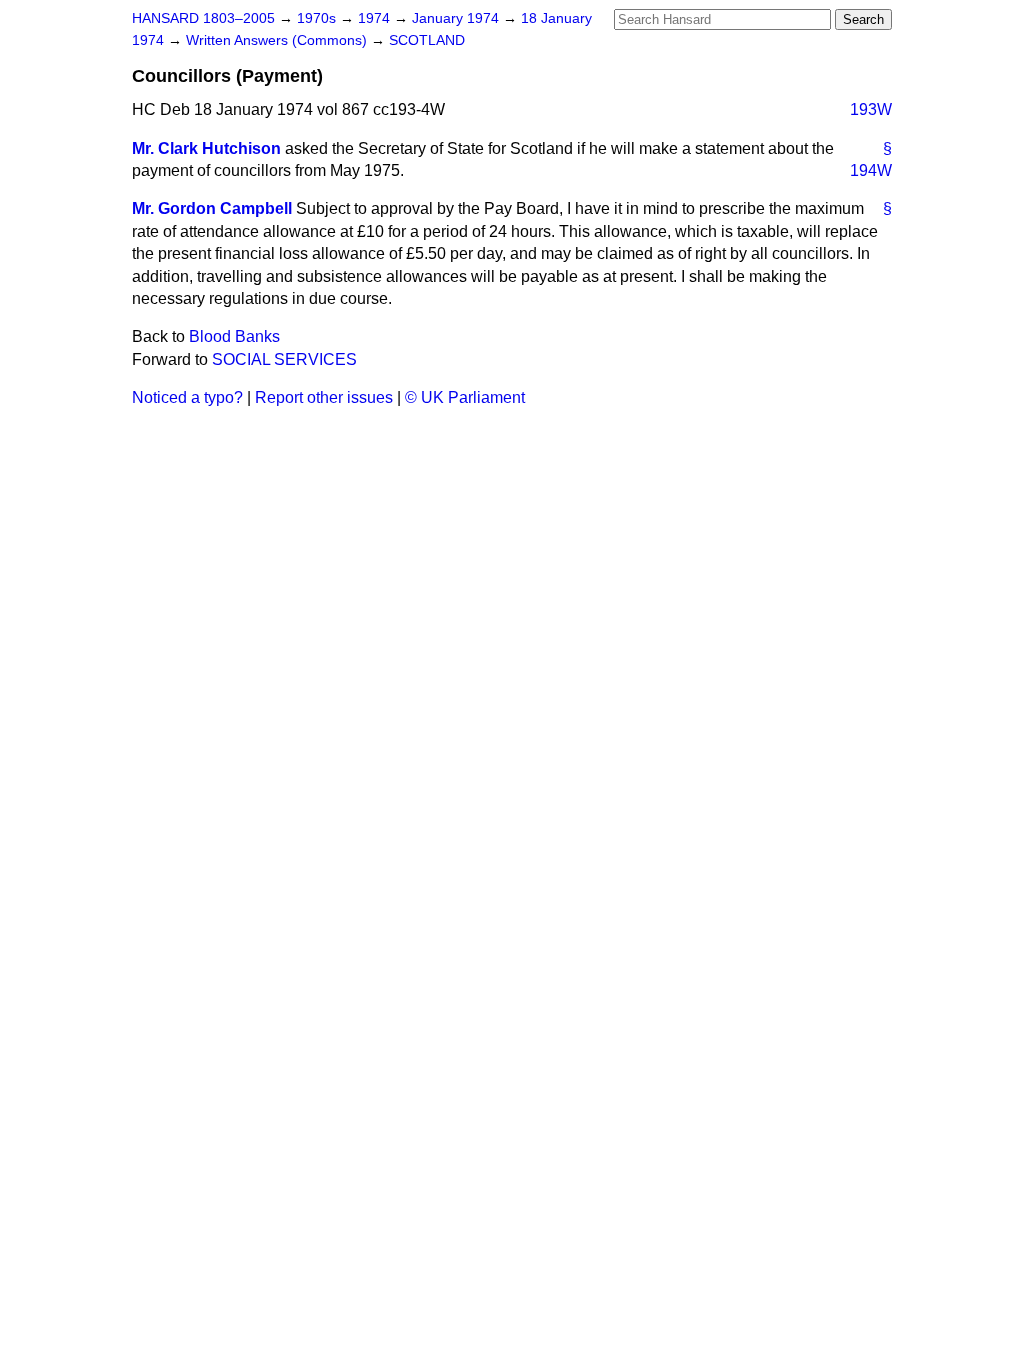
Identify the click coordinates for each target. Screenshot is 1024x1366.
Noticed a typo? (187, 397)
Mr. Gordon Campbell (212, 208)
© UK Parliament (465, 397)
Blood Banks (234, 336)
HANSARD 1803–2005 (203, 18)
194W (871, 170)
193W (871, 109)
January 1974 (457, 18)
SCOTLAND (427, 40)
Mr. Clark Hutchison (206, 148)
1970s (318, 18)
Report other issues (324, 397)
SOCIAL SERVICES (284, 359)
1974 (376, 18)
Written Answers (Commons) (278, 40)
